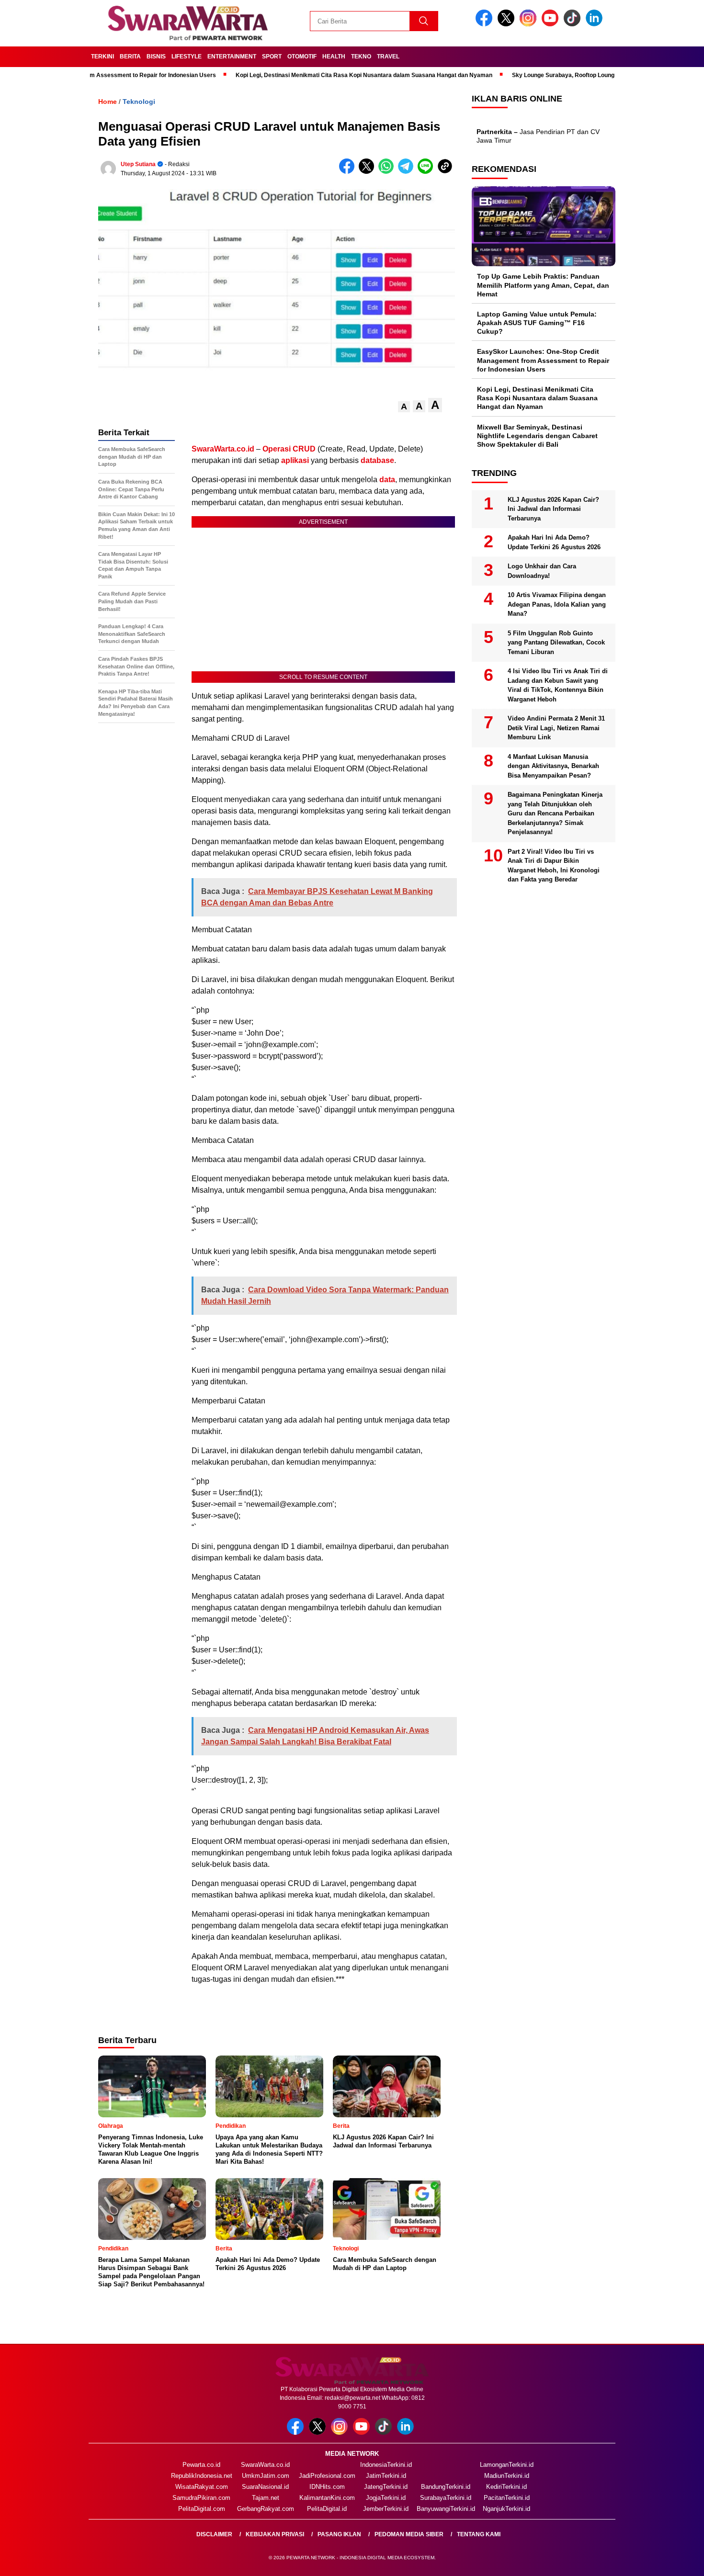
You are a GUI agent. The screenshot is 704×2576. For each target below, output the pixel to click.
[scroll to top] (675, 2561)
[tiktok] (574, 24)
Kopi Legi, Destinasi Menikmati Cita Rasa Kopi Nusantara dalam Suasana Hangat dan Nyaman (310, 75)
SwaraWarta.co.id (265, 2465)
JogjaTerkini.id (386, 2498)
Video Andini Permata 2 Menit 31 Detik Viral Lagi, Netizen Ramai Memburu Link (556, 728)
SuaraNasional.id (265, 2487)
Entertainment (232, 56)
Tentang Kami (479, 2534)
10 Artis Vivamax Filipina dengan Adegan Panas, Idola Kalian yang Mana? (557, 605)
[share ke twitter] (369, 172)
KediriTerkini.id (506, 2487)
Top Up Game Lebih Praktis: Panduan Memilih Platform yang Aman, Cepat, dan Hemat (543, 285)
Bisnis (156, 56)
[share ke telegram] (408, 172)
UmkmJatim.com (266, 2476)
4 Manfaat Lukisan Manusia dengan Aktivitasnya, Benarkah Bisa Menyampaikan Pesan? (553, 766)
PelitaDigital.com (202, 2509)
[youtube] (552, 24)
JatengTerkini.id (386, 2487)
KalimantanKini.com (327, 2498)
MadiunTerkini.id (507, 2476)
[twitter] (508, 24)
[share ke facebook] (349, 172)
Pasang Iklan (339, 2534)
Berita (130, 56)
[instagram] (530, 24)
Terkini (102, 56)
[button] (404, 407)
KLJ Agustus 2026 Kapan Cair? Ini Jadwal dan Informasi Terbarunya (553, 509)
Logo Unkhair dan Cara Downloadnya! (542, 571)
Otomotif (302, 56)
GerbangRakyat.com (266, 2509)
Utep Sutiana (138, 164)
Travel (388, 56)
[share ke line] (427, 172)
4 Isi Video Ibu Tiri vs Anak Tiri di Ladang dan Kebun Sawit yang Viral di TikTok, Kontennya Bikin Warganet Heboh (558, 686)
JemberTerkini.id (386, 2509)
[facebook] (486, 24)
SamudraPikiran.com (201, 2498)
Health (334, 56)
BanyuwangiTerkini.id (446, 2509)
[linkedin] (596, 24)
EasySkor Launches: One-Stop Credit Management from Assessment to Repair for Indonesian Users (543, 361)
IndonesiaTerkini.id (386, 2465)
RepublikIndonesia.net (202, 2476)
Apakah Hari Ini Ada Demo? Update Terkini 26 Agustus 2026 (554, 543)
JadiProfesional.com (327, 2476)
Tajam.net (266, 2498)
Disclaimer (214, 2534)
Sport (272, 56)
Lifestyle (187, 56)
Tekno (361, 56)
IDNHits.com (327, 2487)
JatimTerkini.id (386, 2476)
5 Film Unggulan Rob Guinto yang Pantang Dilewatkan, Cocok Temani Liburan (556, 643)
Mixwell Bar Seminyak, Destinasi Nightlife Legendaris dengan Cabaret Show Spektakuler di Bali (537, 436)
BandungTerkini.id (446, 2487)
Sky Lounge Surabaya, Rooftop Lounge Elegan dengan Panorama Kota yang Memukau (576, 75)
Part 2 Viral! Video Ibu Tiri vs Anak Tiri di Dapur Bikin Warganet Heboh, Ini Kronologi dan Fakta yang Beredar (554, 866)
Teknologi (139, 102)
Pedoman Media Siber (409, 2534)
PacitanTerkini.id (507, 2498)
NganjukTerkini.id (506, 2509)
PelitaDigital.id (327, 2509)
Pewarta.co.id (201, 2465)
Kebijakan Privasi (275, 2534)
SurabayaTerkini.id (446, 2498)
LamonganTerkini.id (507, 2465)
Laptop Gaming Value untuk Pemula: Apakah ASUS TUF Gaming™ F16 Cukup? (537, 323)
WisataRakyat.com (202, 2487)
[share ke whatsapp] (388, 172)
